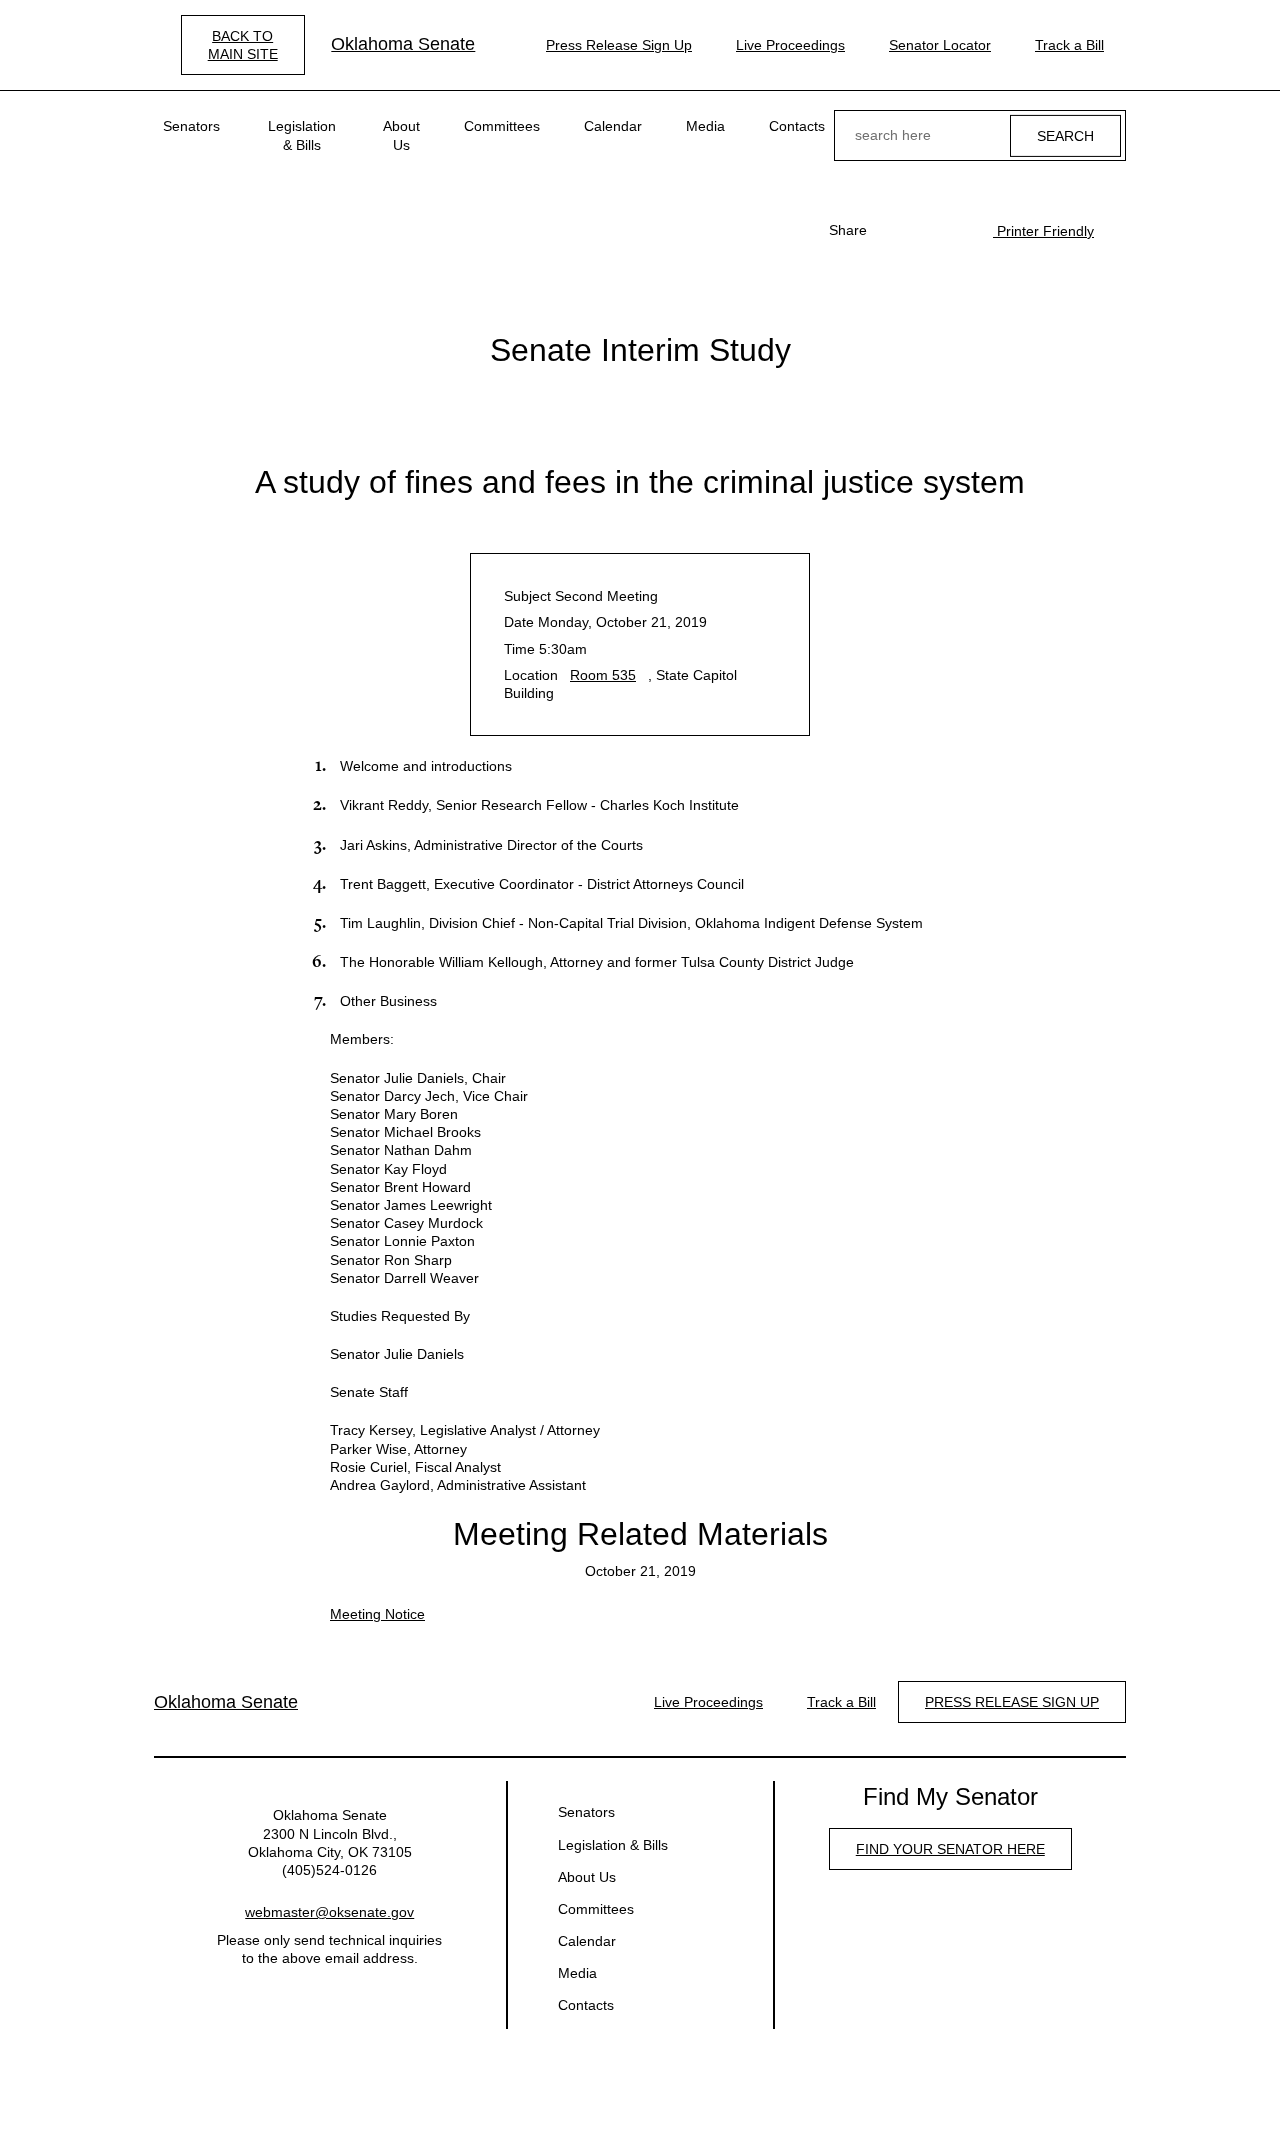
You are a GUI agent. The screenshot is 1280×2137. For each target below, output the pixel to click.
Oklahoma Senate (403, 44)
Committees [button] (502, 126)
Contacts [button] (797, 126)
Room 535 (603, 675)
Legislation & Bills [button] (302, 135)
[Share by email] (957, 230)
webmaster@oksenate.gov (329, 1912)
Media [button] (705, 126)
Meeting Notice (377, 1614)
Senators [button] (191, 126)
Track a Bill (1069, 45)
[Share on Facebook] (893, 230)
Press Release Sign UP (1012, 1702)
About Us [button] (401, 135)
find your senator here (950, 1849)
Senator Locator (940, 45)
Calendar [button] (613, 126)
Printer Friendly (1043, 231)
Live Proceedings (790, 45)
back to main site (243, 45)
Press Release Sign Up (619, 45)
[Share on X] (925, 230)
